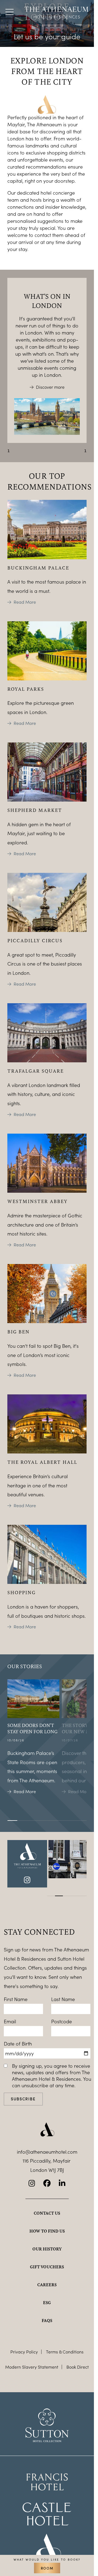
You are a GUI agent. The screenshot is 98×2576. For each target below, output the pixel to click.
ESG (47, 2302)
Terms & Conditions (65, 2352)
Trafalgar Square (36, 1071)
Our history (47, 2249)
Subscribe (23, 2099)
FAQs (47, 2320)
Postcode (62, 2021)
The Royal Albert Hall (42, 1462)
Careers (47, 2285)
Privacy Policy (24, 2352)
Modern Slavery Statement (32, 2367)
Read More (25, 602)
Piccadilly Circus (35, 940)
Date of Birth (18, 2044)
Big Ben (19, 1332)
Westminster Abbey (38, 1201)
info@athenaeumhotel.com (47, 2152)
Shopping (22, 1592)
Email (10, 2021)
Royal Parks (26, 689)
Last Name (63, 1999)
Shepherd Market (35, 810)
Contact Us (47, 2213)
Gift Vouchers (47, 2267)
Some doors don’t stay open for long (32, 1728)
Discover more (50, 387)
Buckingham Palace (38, 568)
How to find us (47, 2231)
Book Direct (78, 2367)
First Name (16, 1999)
